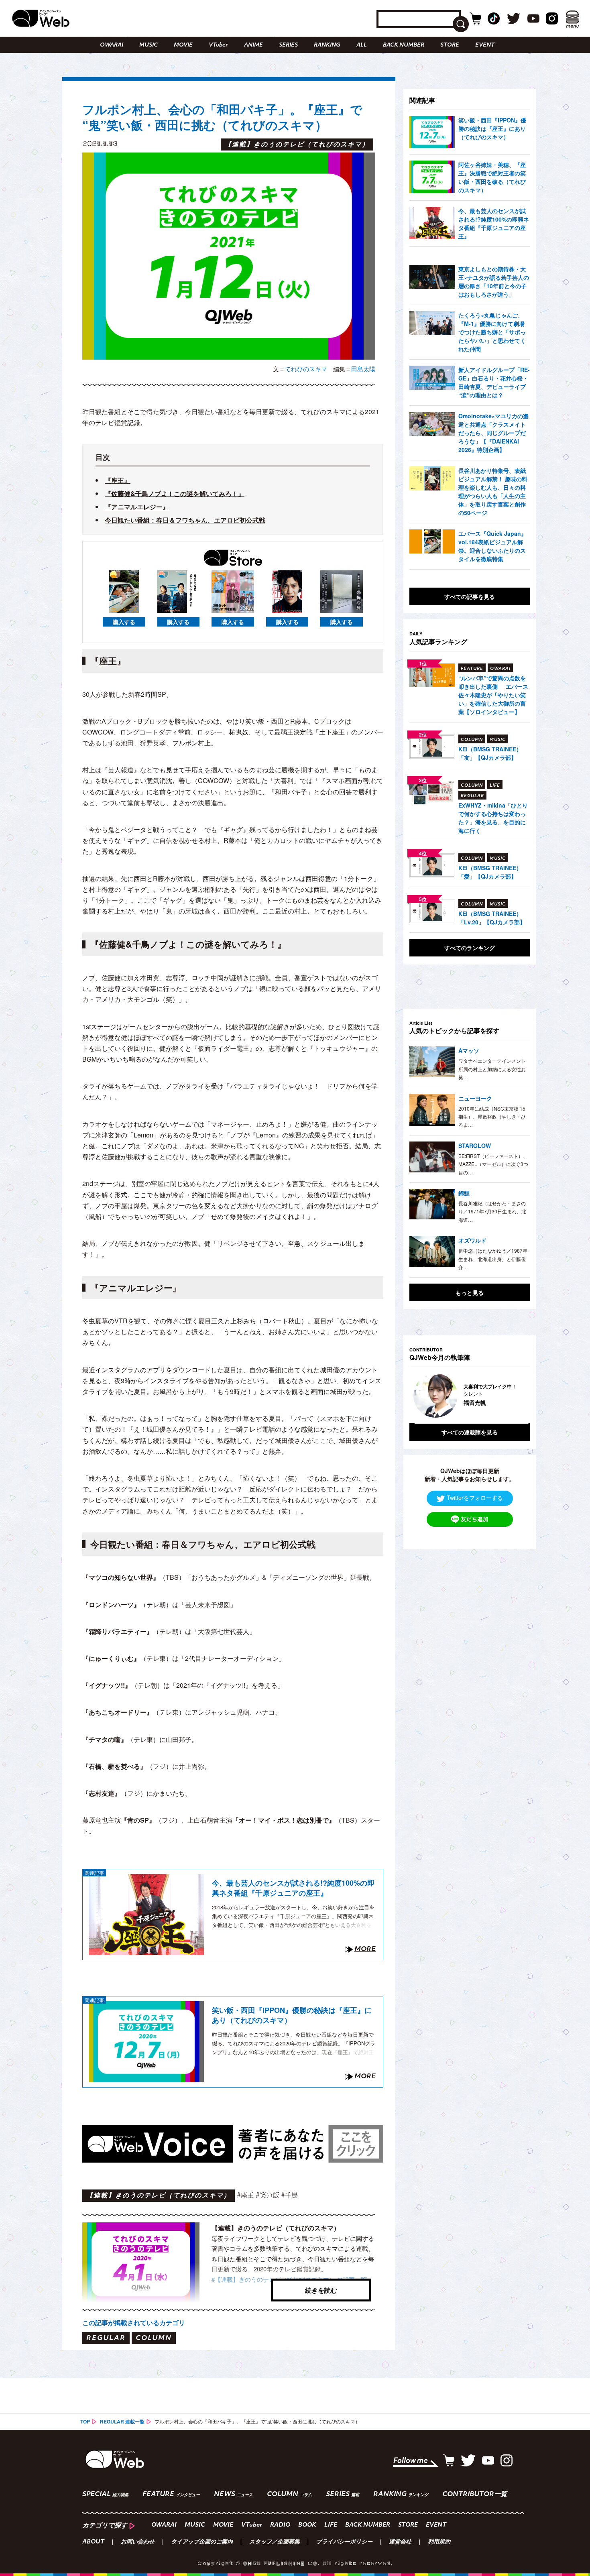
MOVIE (183, 45)
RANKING (327, 45)
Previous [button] (417, 1396)
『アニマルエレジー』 (137, 507)
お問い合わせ (138, 2542)
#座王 (245, 2195)
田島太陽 (363, 369)
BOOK (307, 2525)
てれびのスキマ (306, 369)
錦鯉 (464, 1193)
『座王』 (118, 480)
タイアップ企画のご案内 (202, 2542)
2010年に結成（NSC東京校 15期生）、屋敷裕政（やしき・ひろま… (492, 1117)
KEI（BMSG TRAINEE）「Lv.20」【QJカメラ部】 (492, 918)
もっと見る (470, 1292)
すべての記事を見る (470, 596)
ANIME (253, 45)
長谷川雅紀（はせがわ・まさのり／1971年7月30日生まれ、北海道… (492, 1211)
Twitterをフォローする (475, 1498)
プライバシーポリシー (344, 2542)
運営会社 (400, 2542)
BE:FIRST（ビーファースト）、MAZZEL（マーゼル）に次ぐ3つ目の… (493, 1164)
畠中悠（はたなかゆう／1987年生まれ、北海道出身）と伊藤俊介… (493, 1259)
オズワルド (472, 1240)
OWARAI (112, 45)
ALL (362, 45)
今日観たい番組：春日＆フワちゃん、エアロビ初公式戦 (185, 520)
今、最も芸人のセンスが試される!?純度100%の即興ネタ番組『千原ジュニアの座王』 (293, 1888)
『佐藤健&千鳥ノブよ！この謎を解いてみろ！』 (175, 493)
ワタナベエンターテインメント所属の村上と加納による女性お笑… (492, 1069)
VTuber (218, 45)
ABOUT (93, 2542)
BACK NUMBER (404, 45)
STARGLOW (475, 1146)
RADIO (280, 2525)
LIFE (331, 2525)
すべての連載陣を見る (470, 1432)
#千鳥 (289, 2195)
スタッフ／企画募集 (275, 2542)
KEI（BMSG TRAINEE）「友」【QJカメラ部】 (490, 753)
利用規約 (439, 2542)
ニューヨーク (475, 1098)
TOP (85, 2421)
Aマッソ (469, 1050)
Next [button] (516, 1396)
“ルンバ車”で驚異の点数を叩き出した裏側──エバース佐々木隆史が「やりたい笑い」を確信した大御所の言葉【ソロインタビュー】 (493, 695)
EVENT (485, 45)
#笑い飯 (267, 2195)
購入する (124, 622)
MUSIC (149, 45)
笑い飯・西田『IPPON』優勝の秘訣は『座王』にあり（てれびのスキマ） (292, 2015)
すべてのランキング (470, 948)
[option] (473, 1396)
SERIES (288, 45)
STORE (450, 45)
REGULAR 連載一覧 (122, 2421)
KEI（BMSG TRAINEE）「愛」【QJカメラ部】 (490, 872)
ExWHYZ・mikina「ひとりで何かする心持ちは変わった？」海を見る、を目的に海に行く (493, 818)
